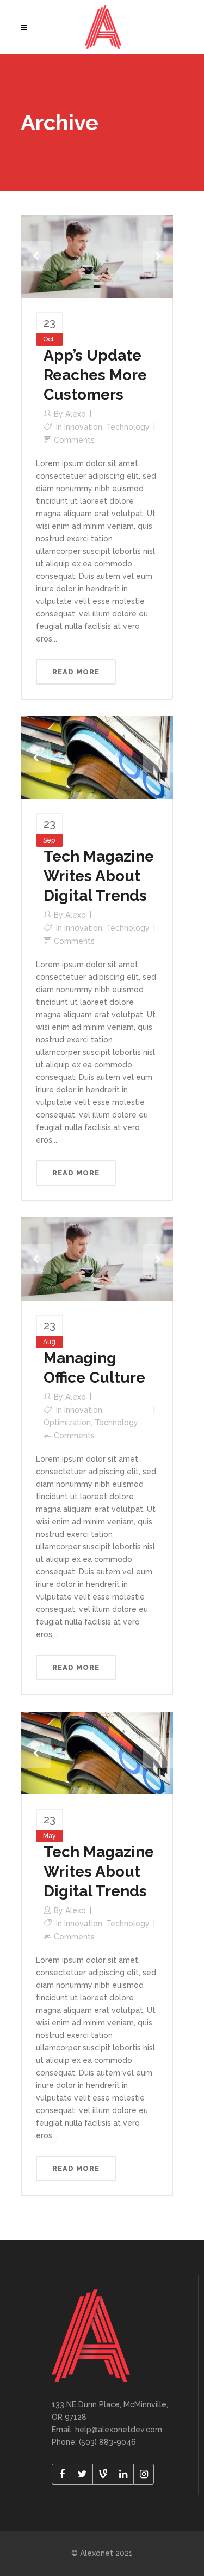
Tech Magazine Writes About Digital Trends (99, 876)
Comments (74, 440)
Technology (128, 427)
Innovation (83, 427)
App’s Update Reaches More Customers (95, 375)
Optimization (67, 1423)
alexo (76, 414)
